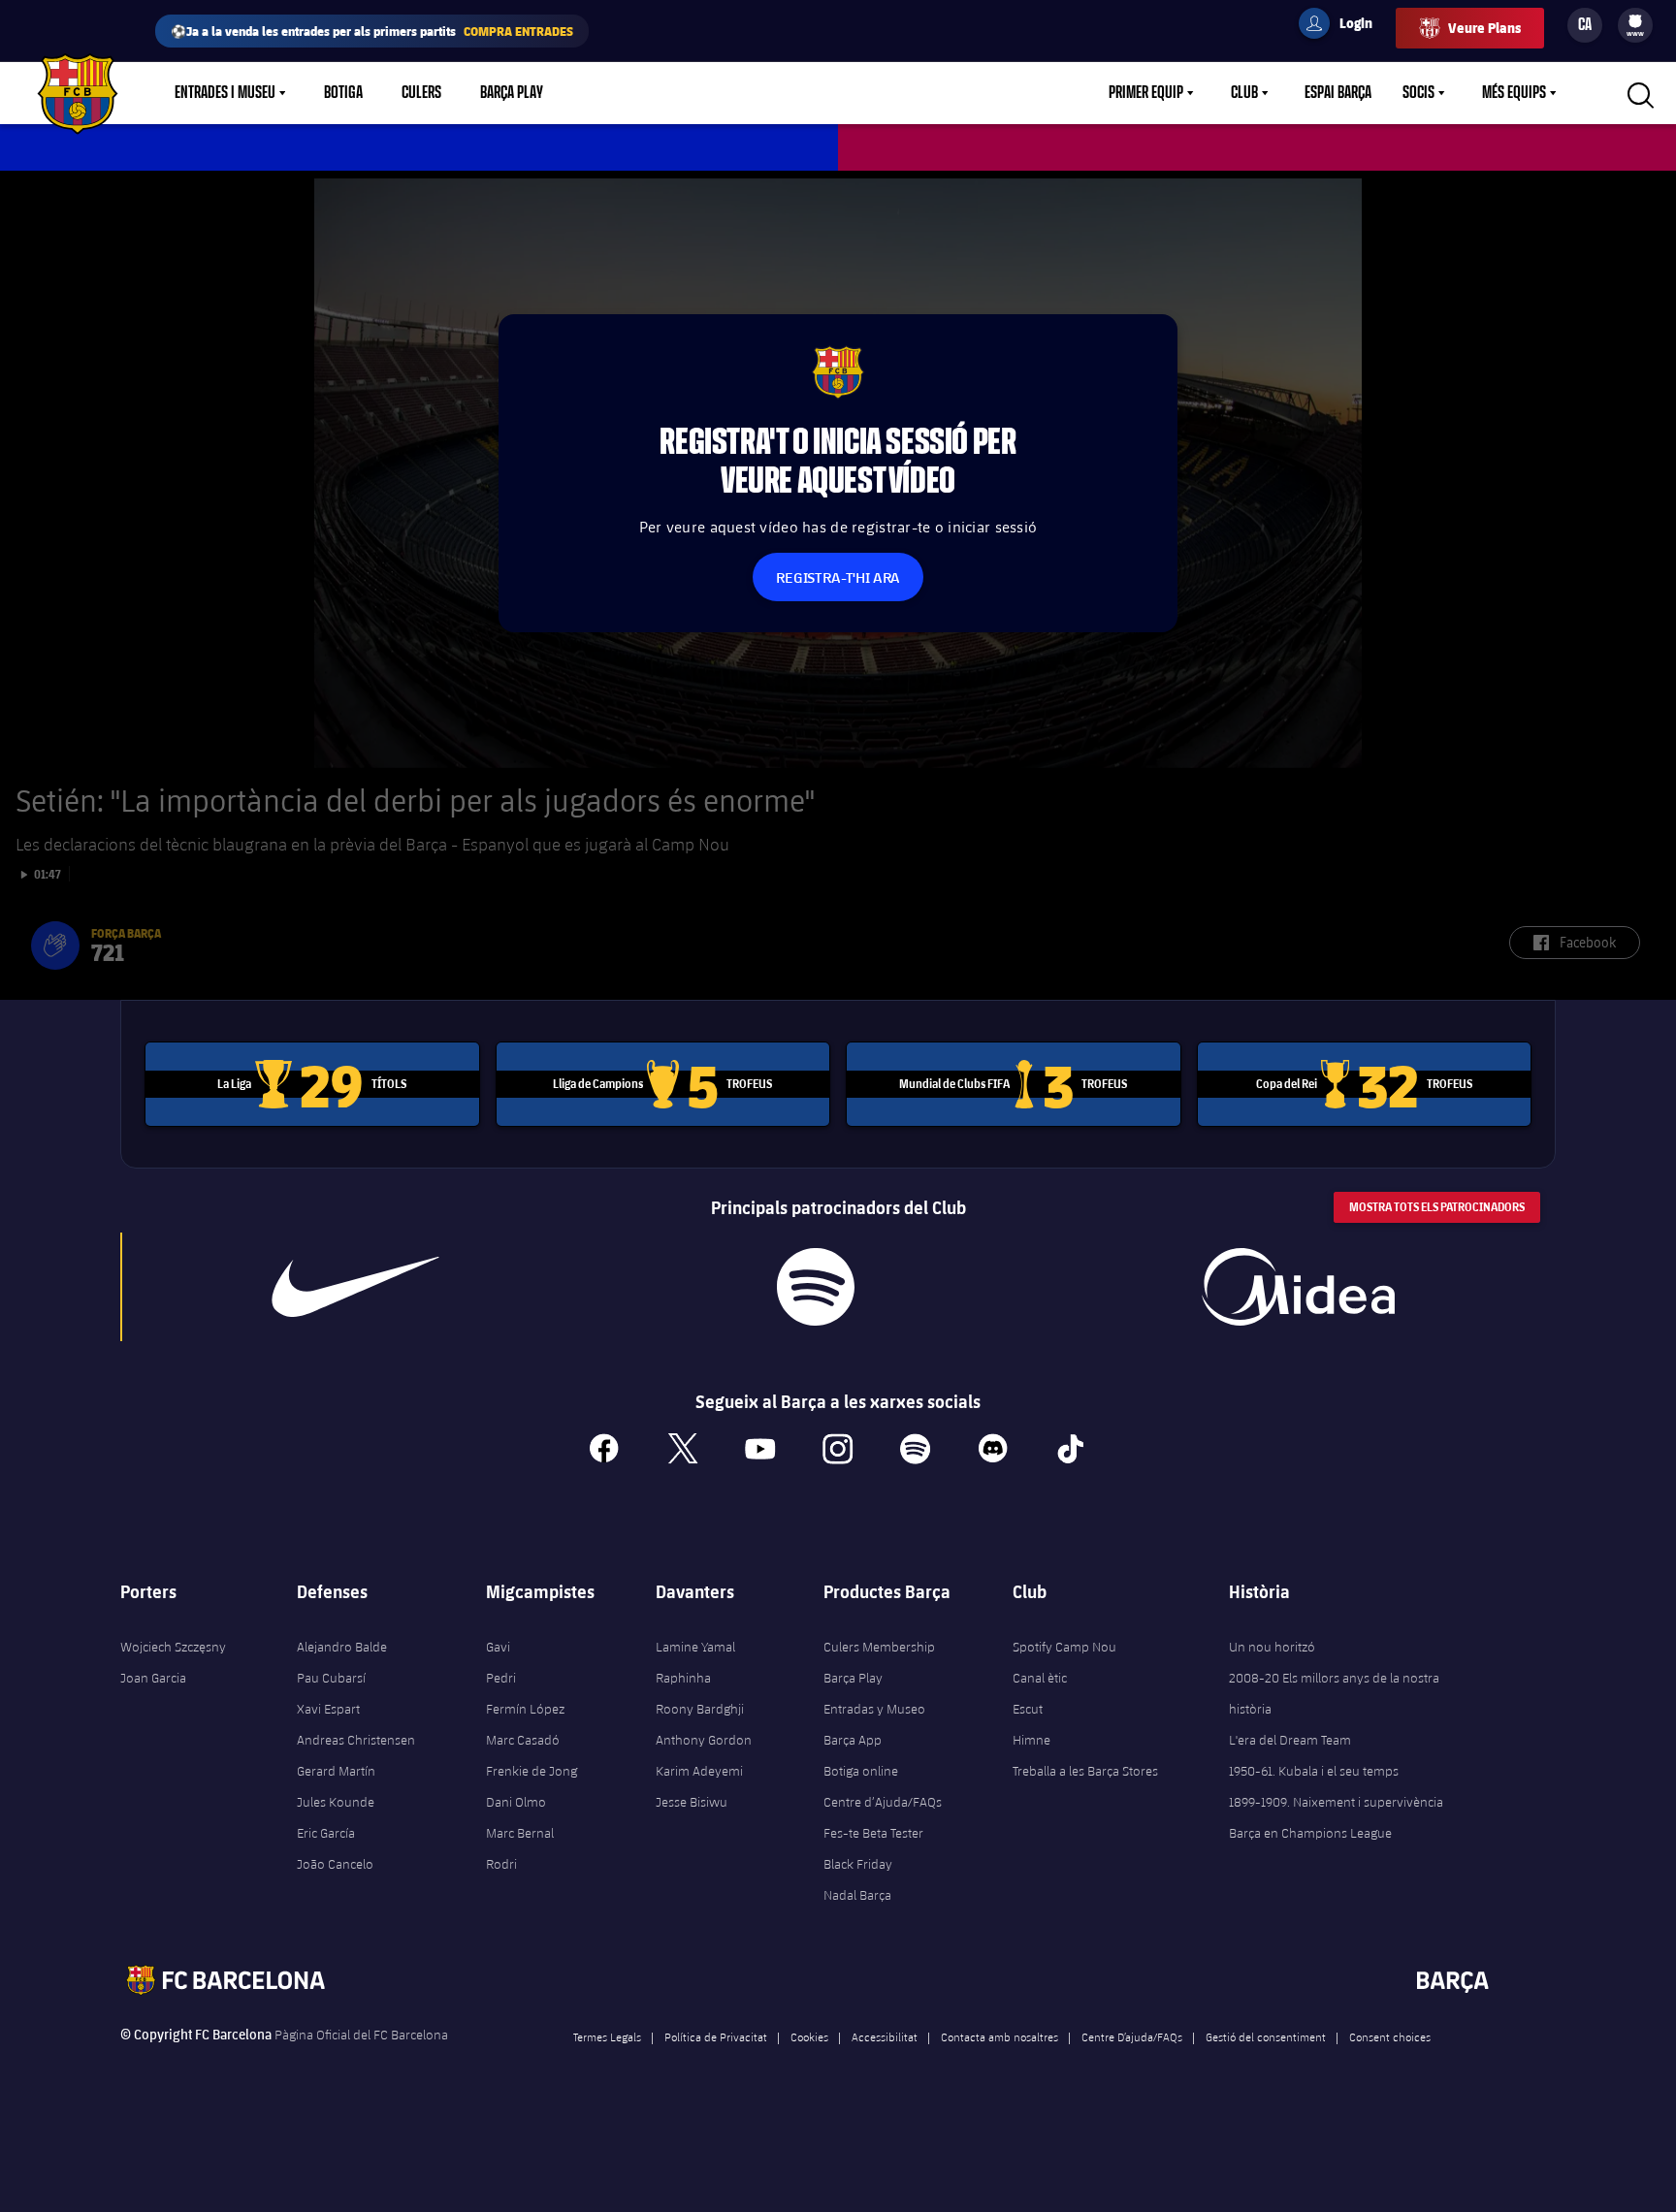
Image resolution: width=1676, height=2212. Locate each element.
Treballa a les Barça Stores (1085, 1771)
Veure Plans (1484, 28)
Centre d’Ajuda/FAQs (883, 1802)
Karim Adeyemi (699, 1771)
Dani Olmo (516, 1802)
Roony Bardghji (700, 1709)
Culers (421, 93)
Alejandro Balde (342, 1647)
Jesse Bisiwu (692, 1802)
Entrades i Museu (225, 93)
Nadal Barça (857, 1895)
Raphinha (683, 1678)
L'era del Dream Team (1290, 1740)
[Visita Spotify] (815, 1287)
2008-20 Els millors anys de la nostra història (1334, 1693)
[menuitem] (1635, 21)
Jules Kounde (336, 1802)
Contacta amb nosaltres (999, 2036)
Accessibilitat (885, 2036)
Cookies (809, 2036)
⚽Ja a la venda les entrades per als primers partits (372, 31)
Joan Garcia (153, 1678)
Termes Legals (607, 2036)
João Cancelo (335, 1864)
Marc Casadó (523, 1740)
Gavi (498, 1647)
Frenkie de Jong (532, 1771)
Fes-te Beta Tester (873, 1833)
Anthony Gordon (704, 1740)
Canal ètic (1040, 1678)
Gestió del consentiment (1266, 2036)
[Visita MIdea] (1298, 1287)
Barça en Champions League (1310, 1833)
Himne (1031, 1740)
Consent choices (1390, 2036)
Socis (1418, 93)
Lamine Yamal (695, 1647)
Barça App (853, 1740)
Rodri (501, 1864)
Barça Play (512, 93)
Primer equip (1146, 93)
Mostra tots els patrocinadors (1437, 1207)
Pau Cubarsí (331, 1678)
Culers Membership (879, 1647)
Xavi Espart (328, 1709)
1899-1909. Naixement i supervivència (1336, 1802)
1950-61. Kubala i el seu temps (1314, 1771)
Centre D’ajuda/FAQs (1132, 2036)
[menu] (1635, 25)
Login (1343, 26)
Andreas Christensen (356, 1740)
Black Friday (858, 1864)
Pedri (501, 1678)
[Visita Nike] (356, 1287)
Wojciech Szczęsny (173, 1647)
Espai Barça (1338, 93)
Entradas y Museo (874, 1709)
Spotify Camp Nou (1064, 1647)
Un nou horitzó (1272, 1647)
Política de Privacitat (716, 2036)
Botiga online (861, 1771)
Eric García (326, 1833)
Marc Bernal (520, 1833)
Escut (1028, 1709)
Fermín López (525, 1709)
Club (1244, 93)
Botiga (343, 93)
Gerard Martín (336, 1771)
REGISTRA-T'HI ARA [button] (838, 577)
